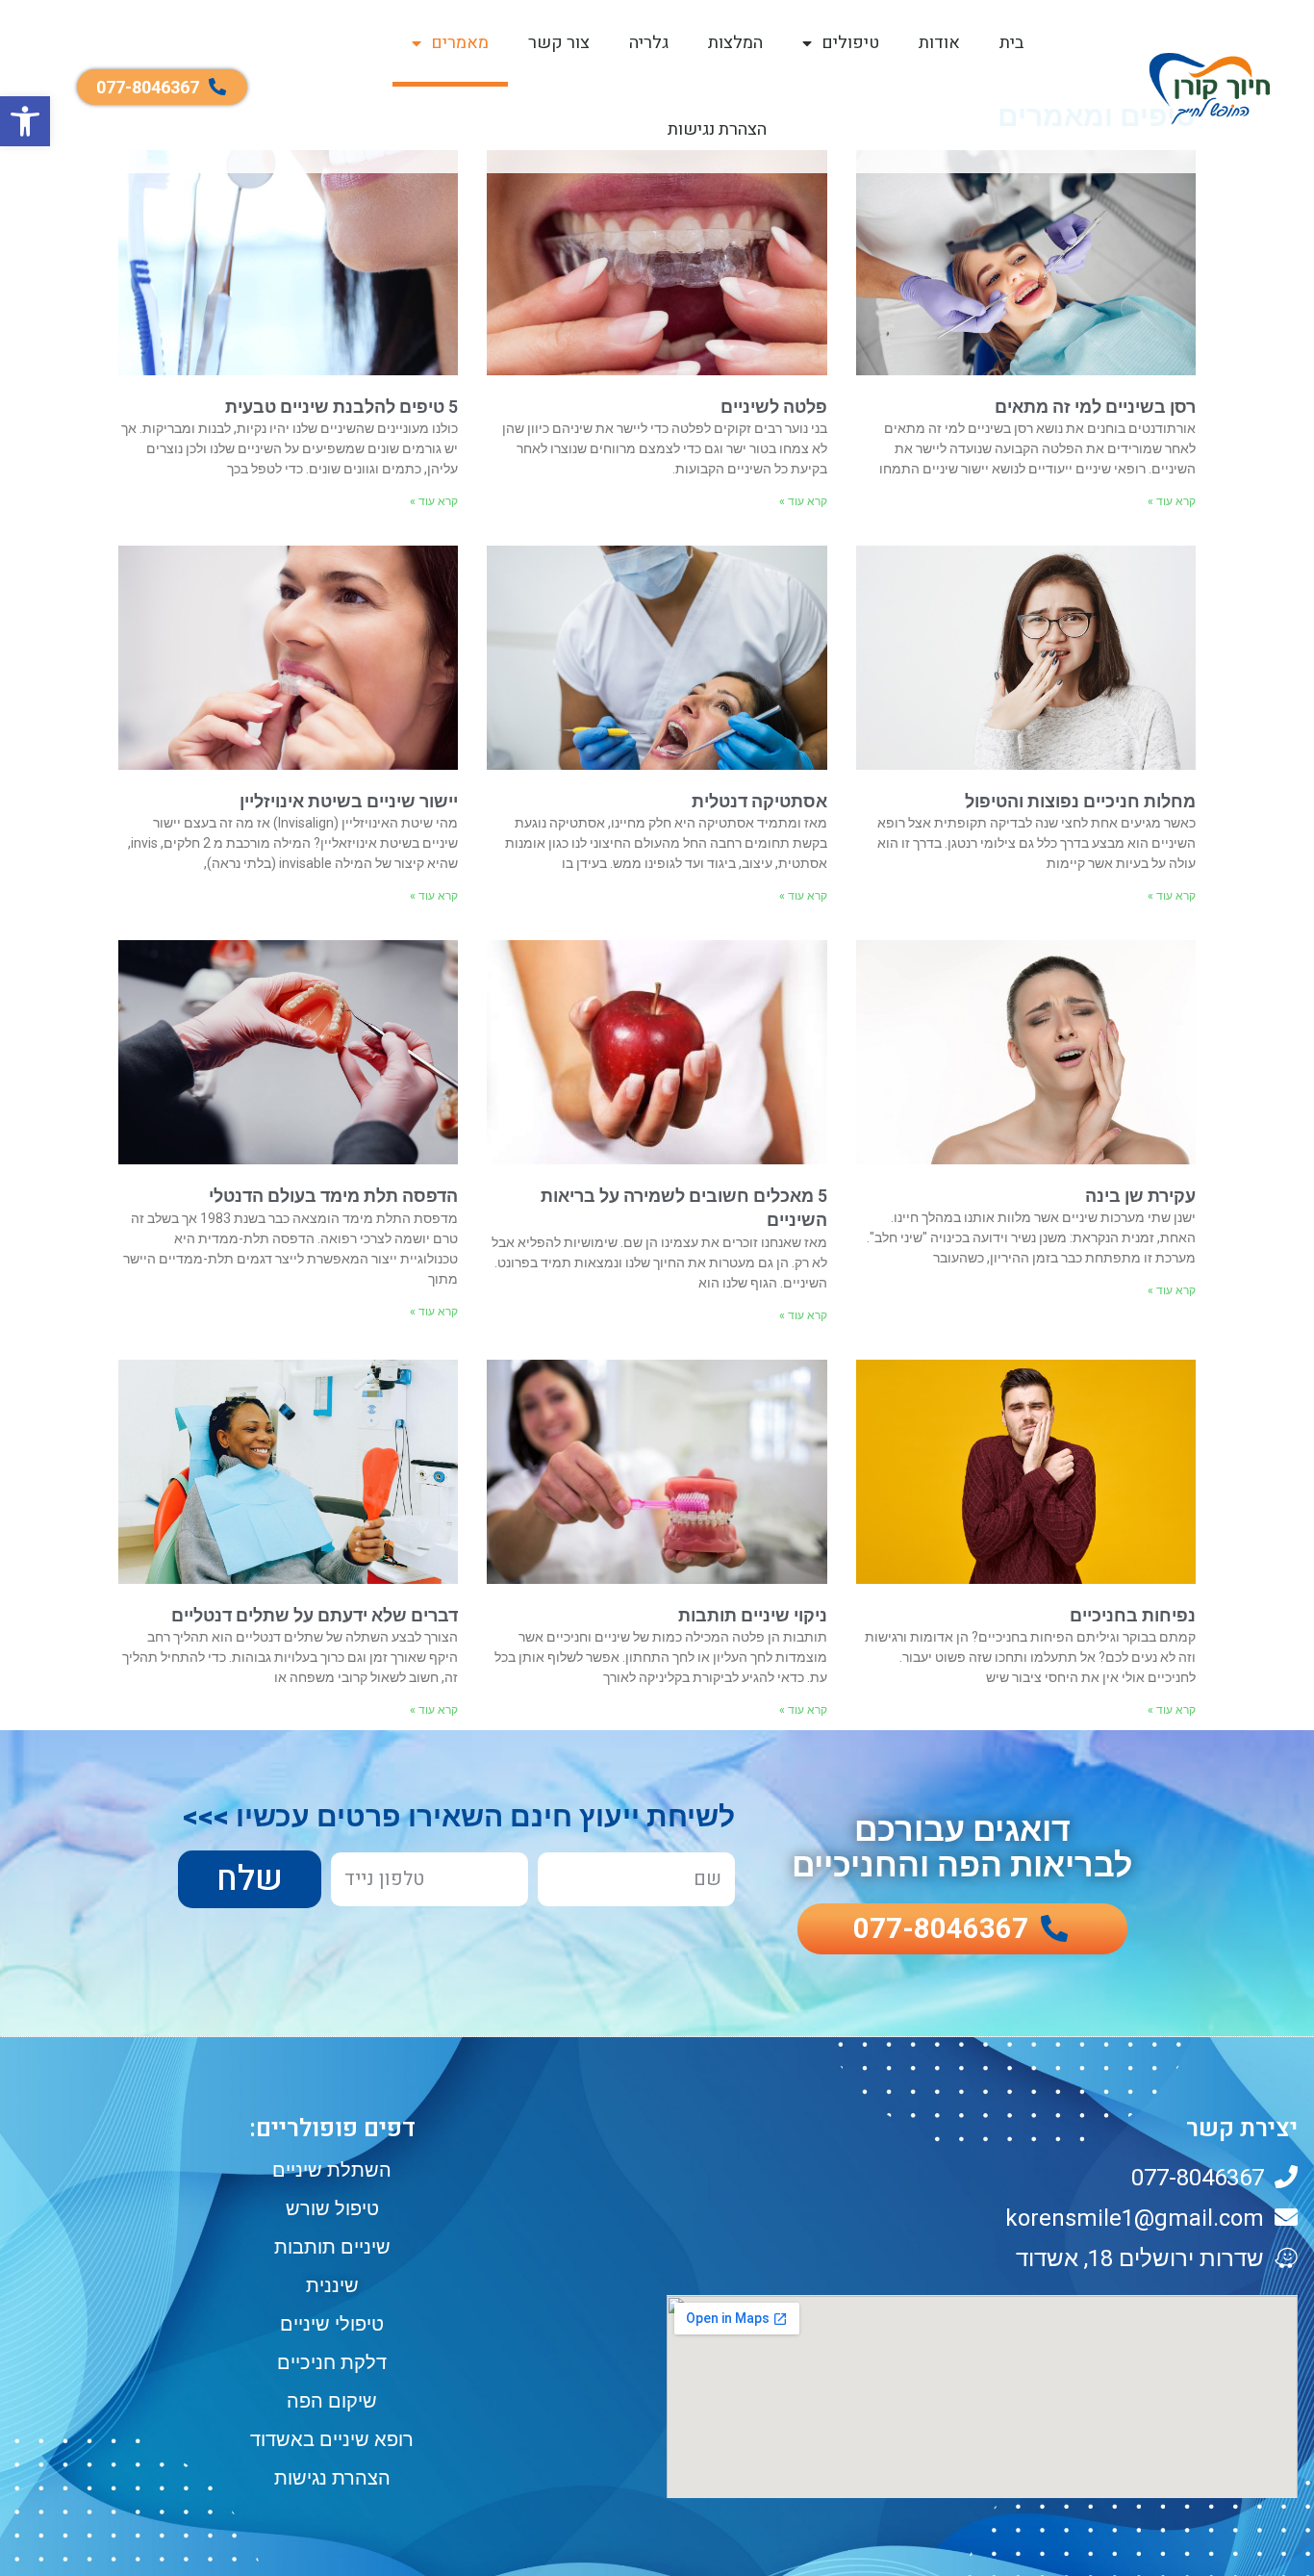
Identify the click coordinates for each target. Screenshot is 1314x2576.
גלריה (649, 43)
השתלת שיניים (332, 2170)
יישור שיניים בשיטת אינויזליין (349, 801)
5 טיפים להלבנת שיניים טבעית (341, 407)
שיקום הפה (332, 2401)
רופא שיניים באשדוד (332, 2439)
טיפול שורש (332, 2208)
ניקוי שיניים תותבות (753, 1615)
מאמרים (460, 43)
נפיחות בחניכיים (1133, 1615)
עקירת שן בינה (1140, 1196)
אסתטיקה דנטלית (759, 801)
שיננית (332, 2285)
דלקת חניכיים (332, 2362)
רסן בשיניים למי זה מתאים (1095, 407)
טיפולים (850, 43)
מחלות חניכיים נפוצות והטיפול (1080, 801)
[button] (25, 121)
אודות (939, 43)
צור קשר (559, 43)
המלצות (735, 43)
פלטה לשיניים (774, 407)
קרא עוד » (1172, 501)
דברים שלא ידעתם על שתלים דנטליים (315, 1615)
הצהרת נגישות (717, 129)
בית (1011, 43)
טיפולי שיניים (332, 2324)
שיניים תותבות (332, 2247)
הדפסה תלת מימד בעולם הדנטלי (333, 1196)
